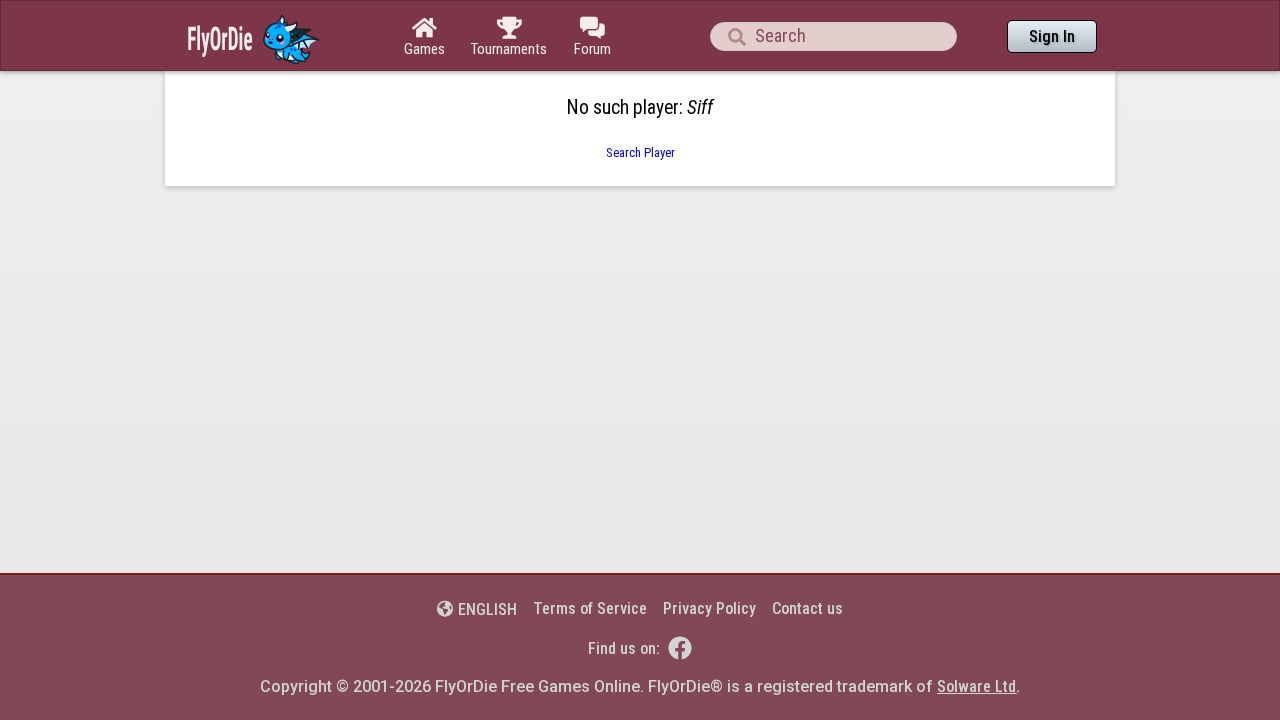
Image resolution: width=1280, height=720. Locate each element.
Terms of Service (590, 608)
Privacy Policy (709, 608)
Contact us (807, 608)
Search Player (640, 152)
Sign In (1052, 36)
